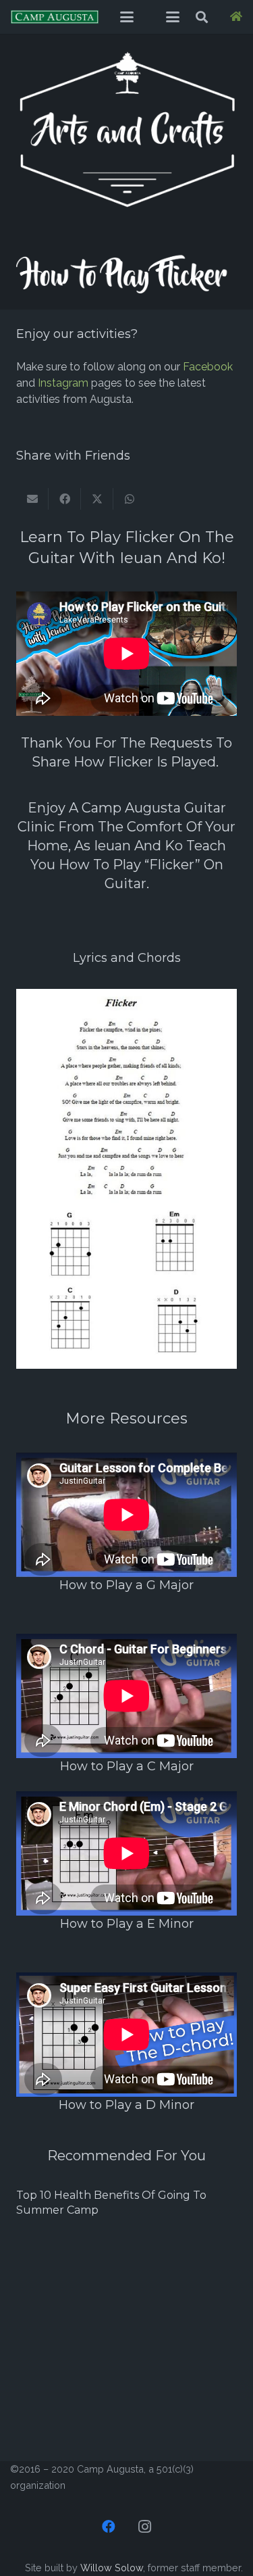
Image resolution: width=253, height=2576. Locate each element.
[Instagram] (145, 2527)
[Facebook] (109, 2527)
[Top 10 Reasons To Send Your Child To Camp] (126, 2262)
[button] (127, 17)
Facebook (208, 367)
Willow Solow (112, 2568)
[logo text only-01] (55, 17)
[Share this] (65, 499)
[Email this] (32, 499)
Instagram (63, 383)
